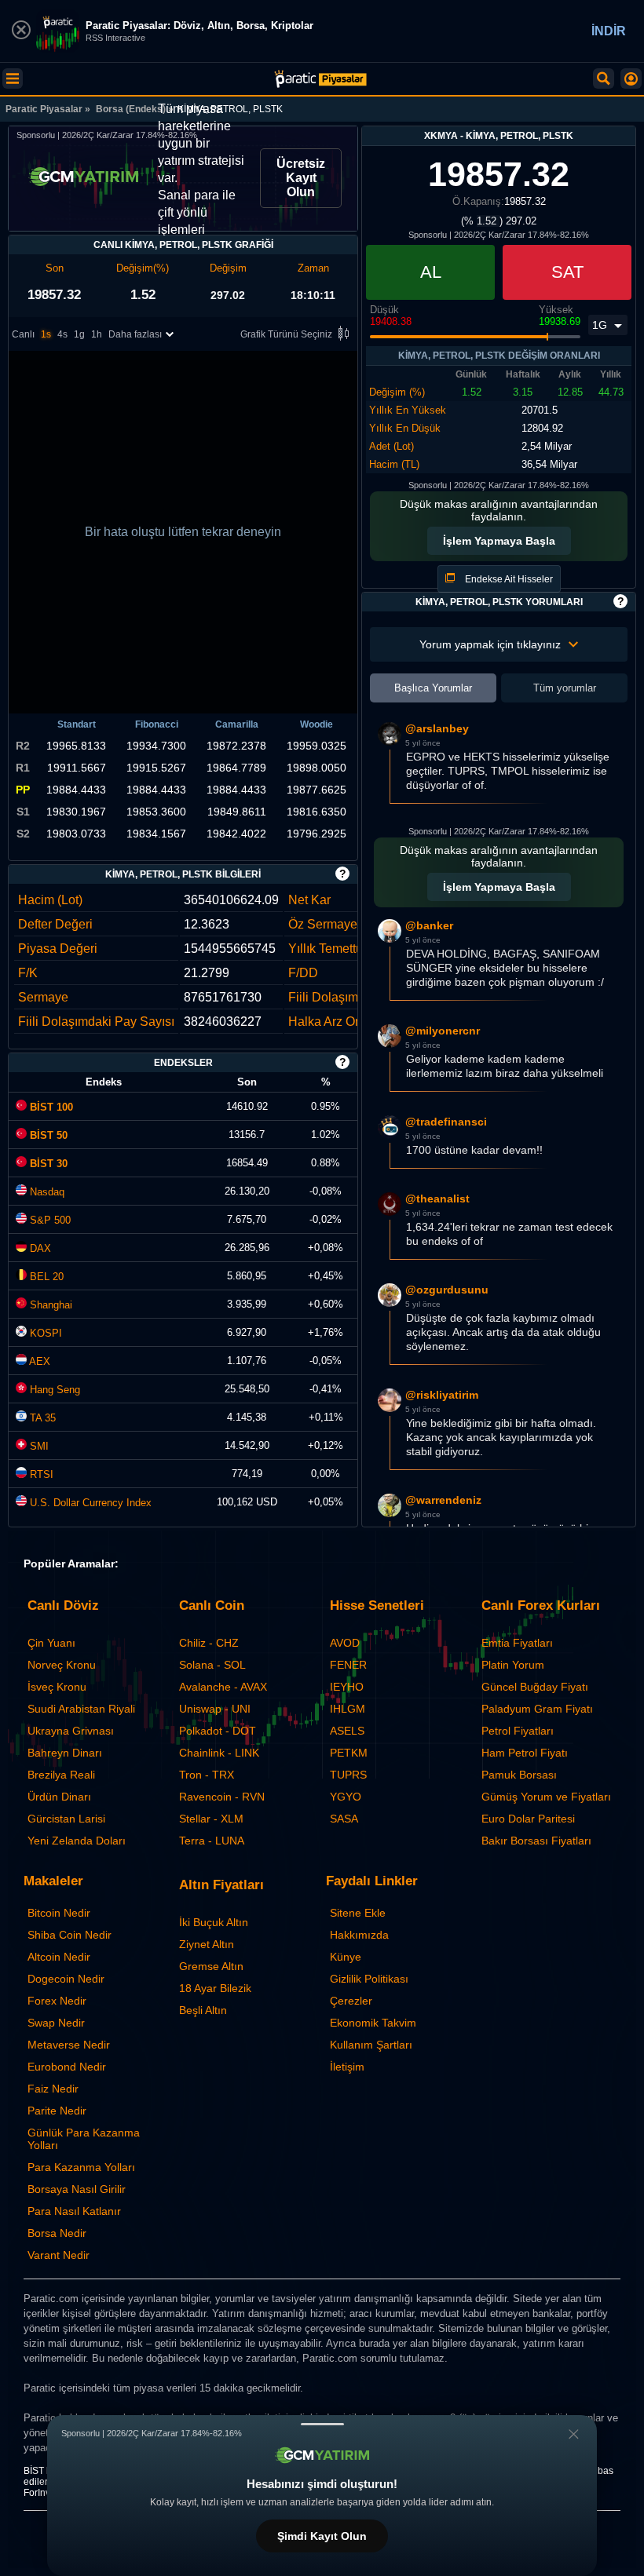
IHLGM (348, 1709)
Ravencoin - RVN (222, 1797)
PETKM (349, 1753)
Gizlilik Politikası (369, 1979)
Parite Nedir (57, 2111)
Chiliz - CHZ (209, 1643)
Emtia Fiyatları (517, 1643)
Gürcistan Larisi (66, 1819)
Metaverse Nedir (69, 2045)
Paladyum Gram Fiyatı (537, 1709)
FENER (348, 1665)
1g (79, 334)
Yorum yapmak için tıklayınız (490, 644)
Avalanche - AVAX (223, 1687)
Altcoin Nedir (59, 1957)
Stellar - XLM (211, 1819)
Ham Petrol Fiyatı (525, 1753)
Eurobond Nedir (67, 2067)
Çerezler (351, 2001)
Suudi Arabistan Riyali (81, 1709)
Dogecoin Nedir (66, 1979)
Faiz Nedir (53, 2089)
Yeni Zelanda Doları (77, 1841)
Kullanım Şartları (371, 2045)
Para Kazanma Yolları (81, 2167)
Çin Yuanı (51, 1643)
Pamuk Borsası (519, 1775)
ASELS (347, 1731)
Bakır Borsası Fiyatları (536, 1841)
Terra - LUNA (212, 1841)
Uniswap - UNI (215, 1709)
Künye (346, 1957)
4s (62, 334)
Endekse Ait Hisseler (508, 579)
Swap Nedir (56, 2023)
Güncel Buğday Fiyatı (535, 1687)
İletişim (347, 2067)
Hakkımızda (359, 1935)
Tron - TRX (207, 1775)
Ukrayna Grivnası (71, 1731)
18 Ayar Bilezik (215, 1988)
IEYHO (347, 1687)
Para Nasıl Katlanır (74, 2211)
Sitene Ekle (358, 1913)
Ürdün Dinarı (59, 1797)
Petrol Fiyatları (518, 1731)
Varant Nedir (59, 2255)
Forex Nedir (57, 2001)
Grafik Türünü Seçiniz (286, 334)
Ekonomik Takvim (373, 2023)
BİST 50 (47, 1135)
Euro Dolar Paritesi (528, 1819)
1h (97, 334)
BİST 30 (47, 1164)
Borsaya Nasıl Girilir (77, 2189)
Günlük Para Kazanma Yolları (84, 2139)
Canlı (23, 334)
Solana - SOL (212, 1665)
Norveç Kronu (62, 1665)
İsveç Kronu (57, 1687)
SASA (344, 1819)
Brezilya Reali (61, 1775)
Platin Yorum (513, 1665)
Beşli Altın (203, 2010)
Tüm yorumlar (565, 688)
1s (46, 334)
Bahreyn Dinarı (65, 1753)
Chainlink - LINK (219, 1753)
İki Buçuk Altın (214, 1922)
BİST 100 (50, 1107)
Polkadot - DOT (218, 1731)
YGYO (346, 1797)
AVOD (345, 1643)
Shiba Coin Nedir (70, 1935)
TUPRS (348, 1775)
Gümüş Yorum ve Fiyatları (546, 1797)
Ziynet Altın (207, 1944)
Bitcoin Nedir (59, 1913)
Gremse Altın (211, 1966)
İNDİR (609, 31)
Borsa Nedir (57, 2233)
